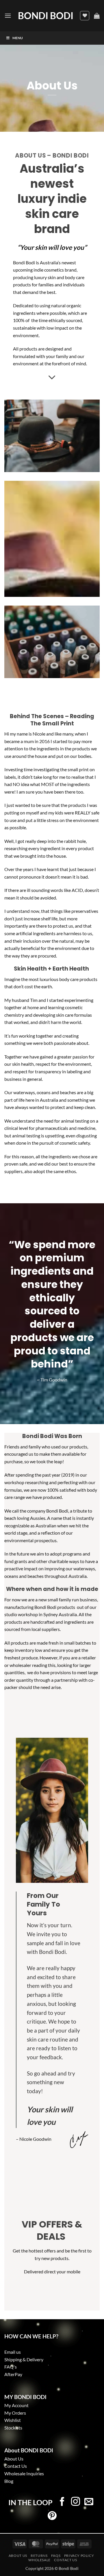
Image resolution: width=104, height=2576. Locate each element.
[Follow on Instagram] (76, 2502)
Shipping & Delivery (24, 2359)
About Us (18, 2556)
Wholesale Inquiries (24, 2473)
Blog (9, 2481)
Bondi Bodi (46, 16)
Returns (39, 2556)
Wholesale (39, 2560)
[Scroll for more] (52, 377)
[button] (8, 16)
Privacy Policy (79, 2556)
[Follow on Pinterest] (52, 2516)
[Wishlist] (85, 16)
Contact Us (16, 2466)
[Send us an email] (89, 2502)
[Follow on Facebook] (62, 2502)
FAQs (56, 2556)
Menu (18, 38)
